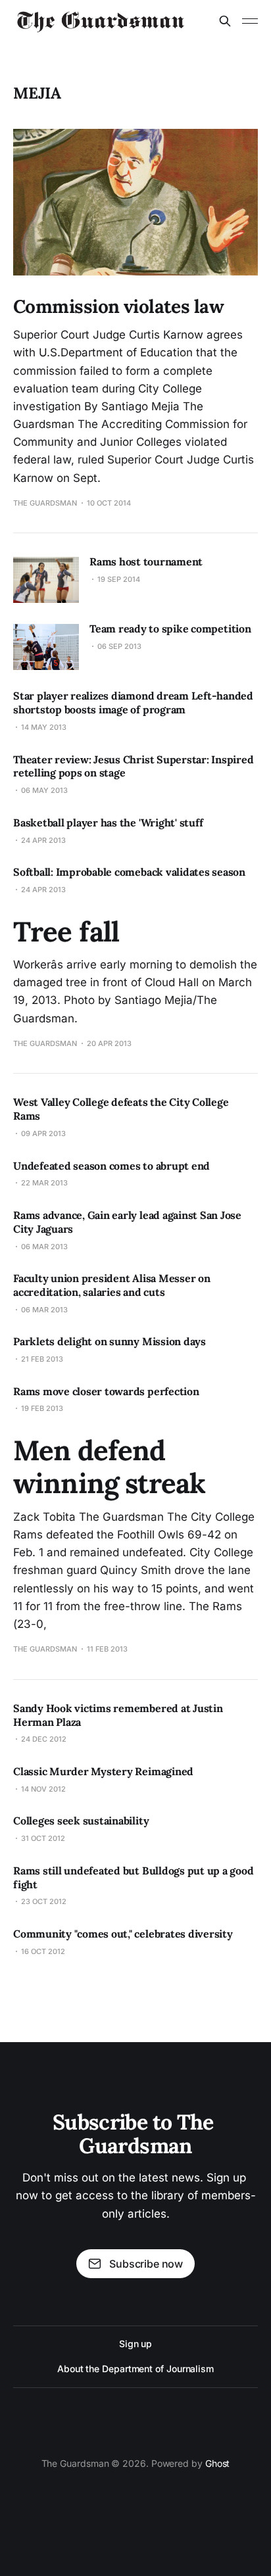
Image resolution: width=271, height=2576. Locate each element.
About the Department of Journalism (135, 2369)
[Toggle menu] (250, 21)
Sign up (135, 2344)
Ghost (218, 2463)
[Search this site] (225, 21)
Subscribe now (146, 2264)
